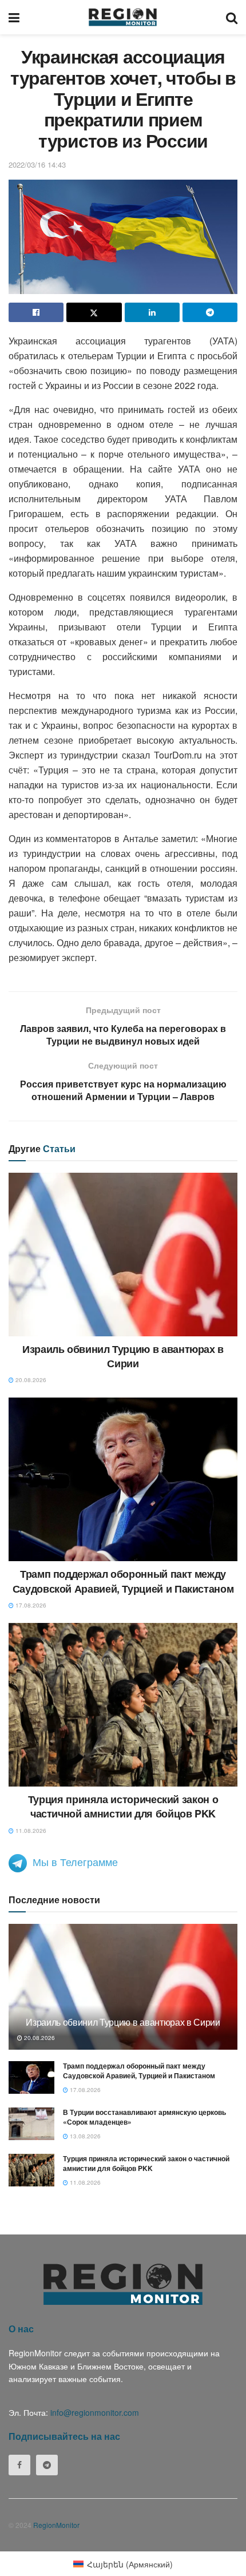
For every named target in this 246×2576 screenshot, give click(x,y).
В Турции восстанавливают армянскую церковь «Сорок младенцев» (144, 2117)
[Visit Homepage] (123, 17)
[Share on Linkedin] (152, 312)
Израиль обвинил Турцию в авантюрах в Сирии (123, 1356)
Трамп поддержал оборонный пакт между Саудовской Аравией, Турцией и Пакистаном (123, 1581)
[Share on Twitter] (94, 312)
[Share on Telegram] (210, 312)
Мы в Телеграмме (75, 1861)
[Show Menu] (14, 17)
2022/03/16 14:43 (37, 164)
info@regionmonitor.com (95, 2412)
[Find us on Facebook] (19, 2465)
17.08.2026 (30, 1605)
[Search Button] (232, 17)
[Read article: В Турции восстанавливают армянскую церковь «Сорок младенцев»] (31, 2124)
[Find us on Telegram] (47, 2465)
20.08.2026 (30, 1380)
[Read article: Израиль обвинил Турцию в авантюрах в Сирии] (123, 1255)
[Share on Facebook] (36, 312)
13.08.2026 (84, 2136)
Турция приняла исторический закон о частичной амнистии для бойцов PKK (123, 1806)
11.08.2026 (30, 1831)
